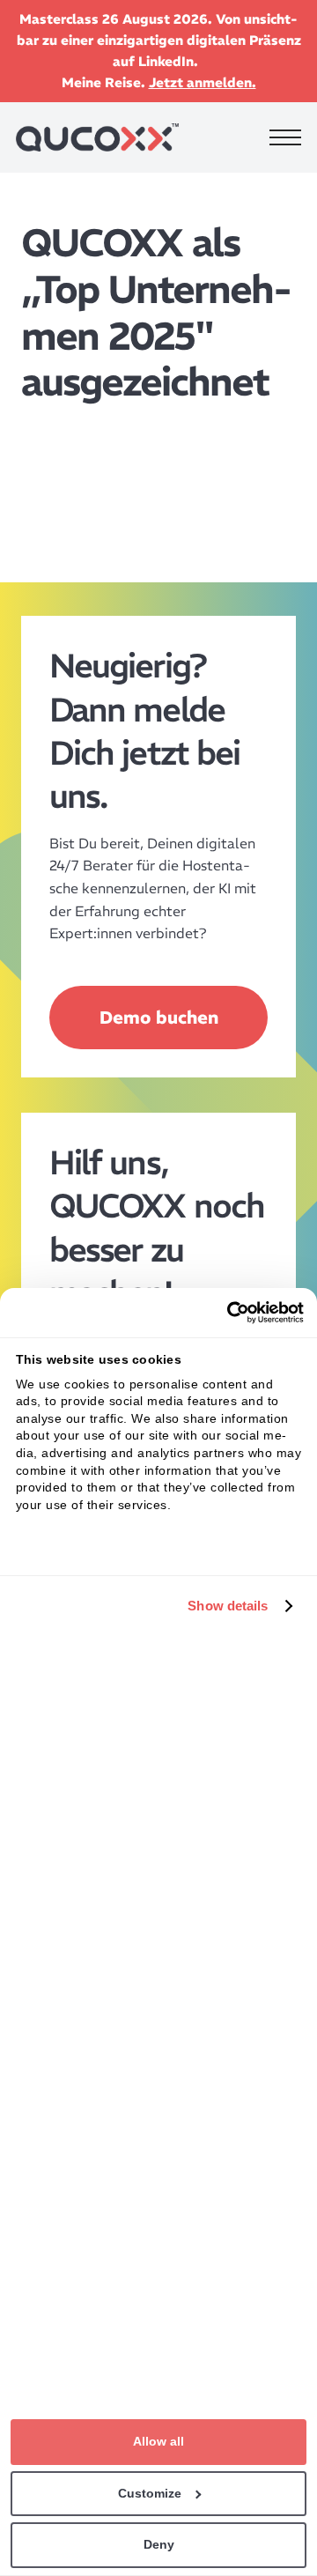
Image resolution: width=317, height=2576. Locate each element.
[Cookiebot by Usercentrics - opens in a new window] (229, 1313)
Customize (150, 2493)
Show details (228, 1606)
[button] (285, 137)
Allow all (158, 2441)
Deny (159, 2544)
